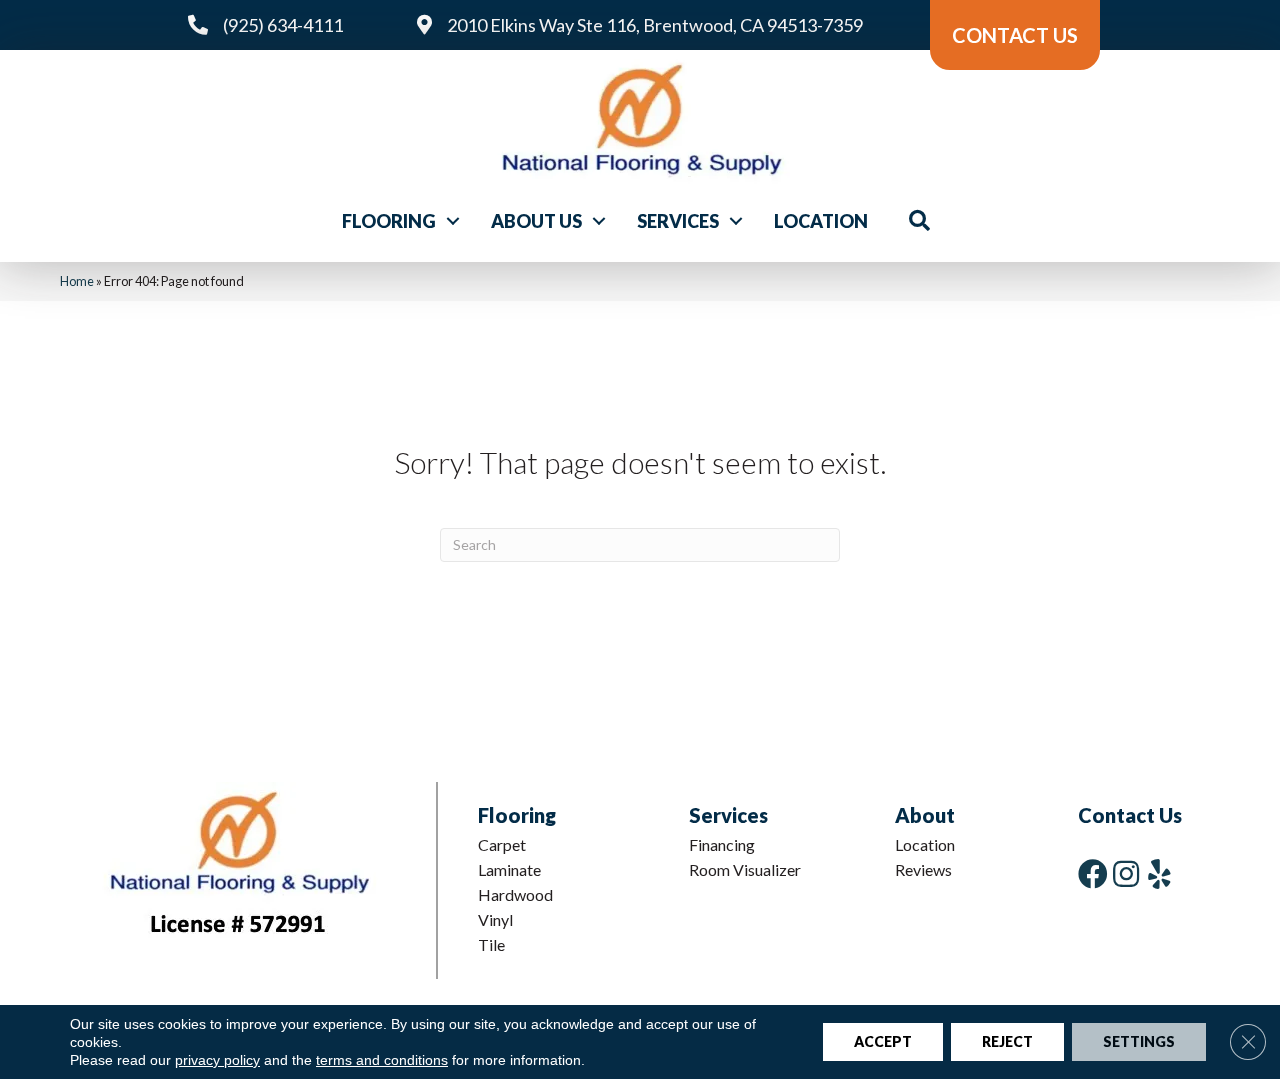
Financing (722, 844)
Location (821, 221)
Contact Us (1130, 815)
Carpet (502, 844)
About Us (536, 221)
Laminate (509, 869)
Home (77, 281)
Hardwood (515, 894)
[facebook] (1093, 873)
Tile (491, 944)
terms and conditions (382, 1060)
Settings (1139, 1041)
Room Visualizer (745, 869)
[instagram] (1126, 873)
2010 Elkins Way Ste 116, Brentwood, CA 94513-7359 (655, 25)
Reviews (923, 869)
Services (678, 221)
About (925, 815)
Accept (883, 1041)
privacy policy (217, 1060)
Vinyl (495, 919)
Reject (1007, 1041)
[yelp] (1159, 873)
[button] (453, 221)
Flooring (389, 221)
